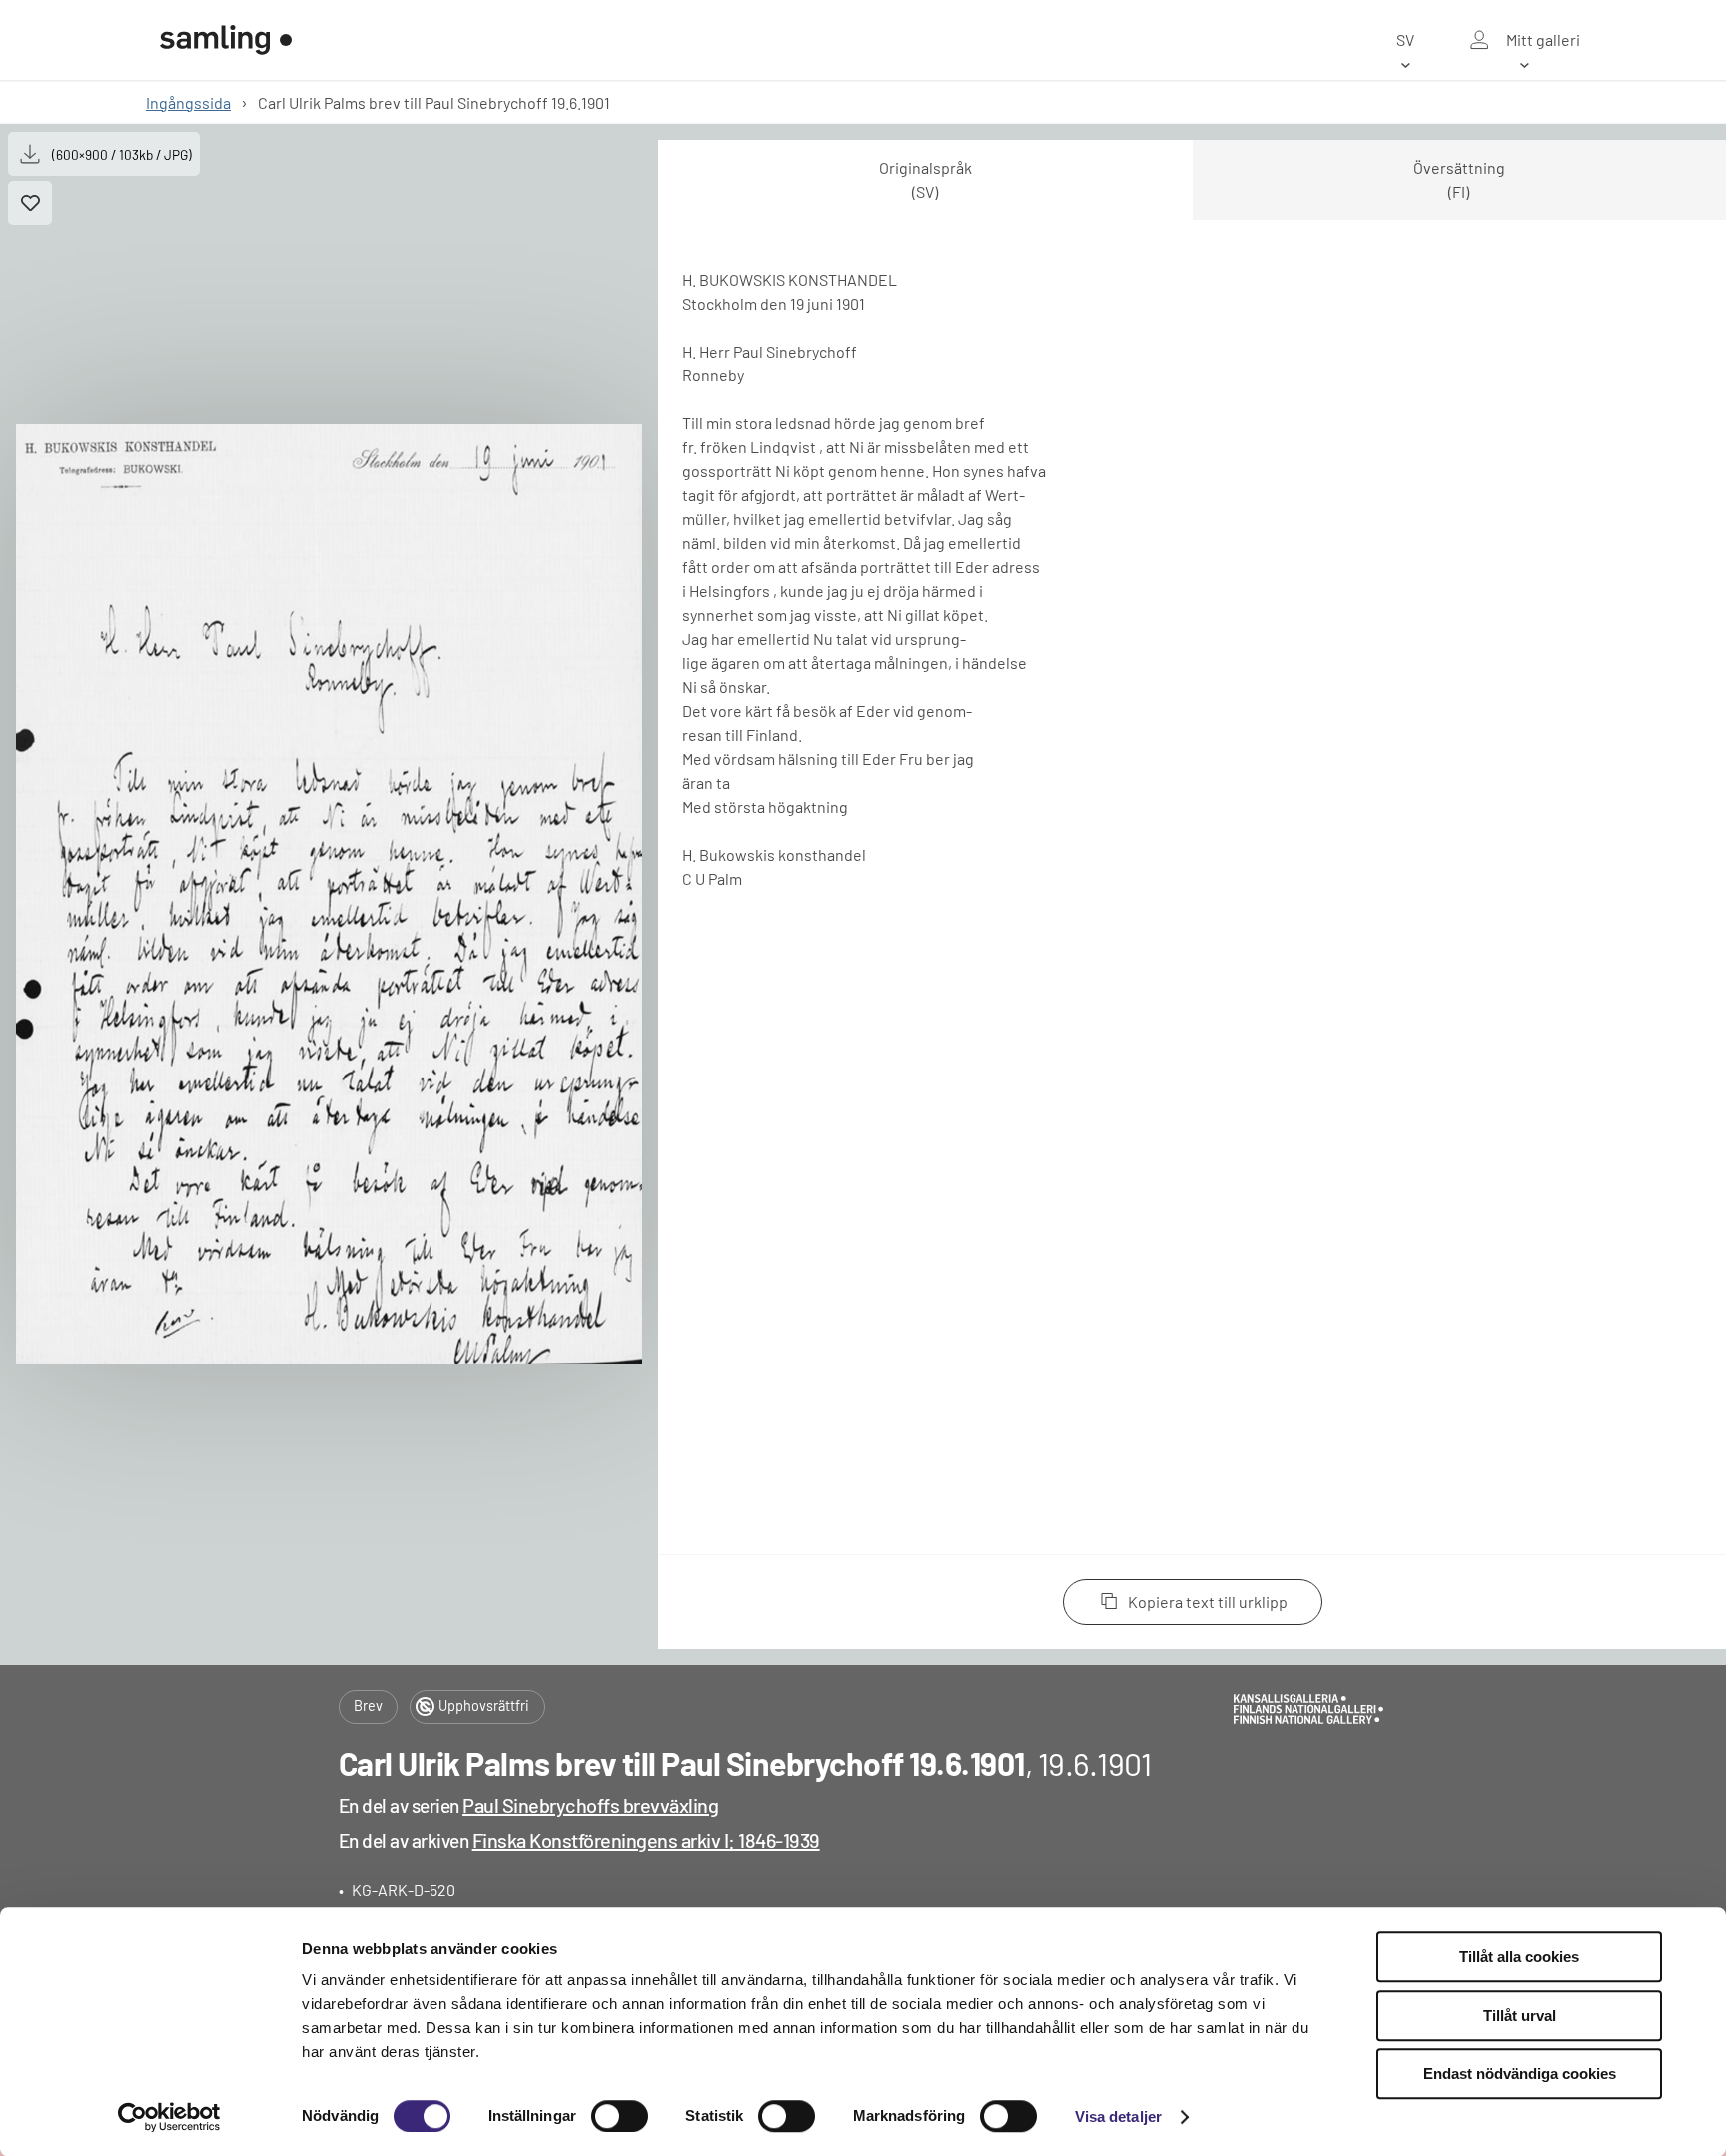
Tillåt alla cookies (1519, 1957)
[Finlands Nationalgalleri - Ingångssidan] (226, 40)
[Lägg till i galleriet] (30, 203)
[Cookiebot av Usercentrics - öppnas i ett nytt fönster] (169, 2117)
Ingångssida (188, 102)
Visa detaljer (1118, 2117)
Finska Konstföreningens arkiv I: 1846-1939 (646, 1840)
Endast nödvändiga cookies (1520, 2074)
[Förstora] (329, 894)
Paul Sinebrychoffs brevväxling (590, 1805)
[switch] (620, 2116)
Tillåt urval (1520, 2016)
